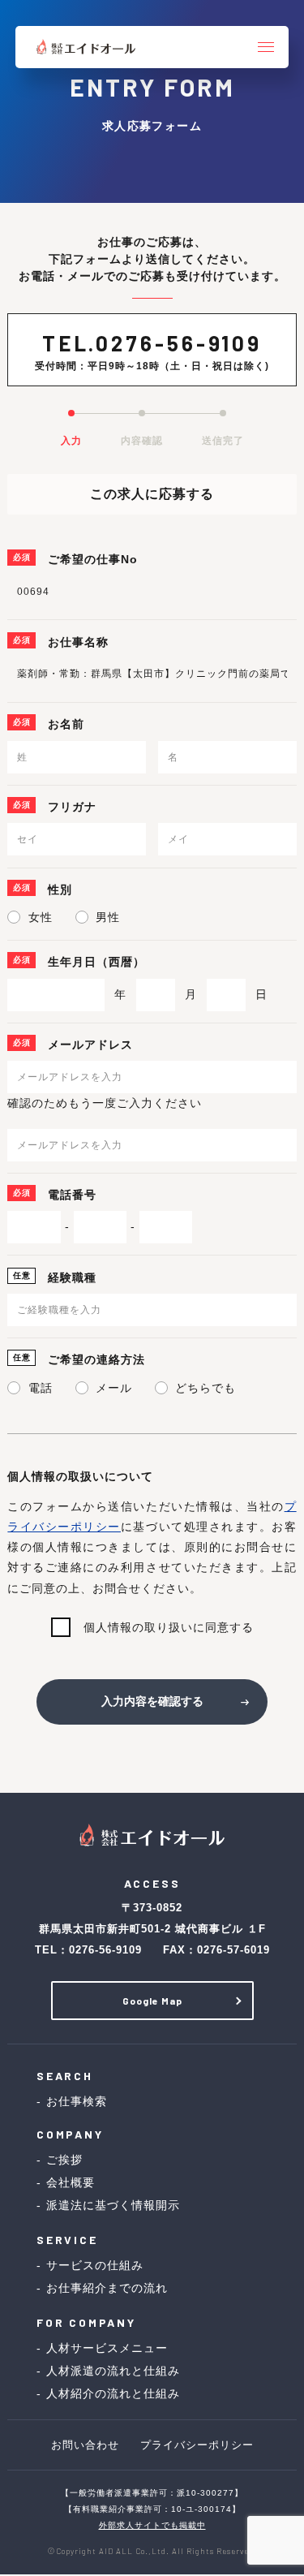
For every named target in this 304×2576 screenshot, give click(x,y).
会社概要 (71, 2182)
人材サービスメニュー (107, 2348)
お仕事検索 (77, 2101)
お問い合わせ (85, 2445)
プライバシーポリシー (197, 2445)
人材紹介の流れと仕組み (113, 2393)
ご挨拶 (64, 2160)
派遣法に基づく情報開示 (113, 2205)
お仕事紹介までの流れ (107, 2288)
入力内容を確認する (152, 1701)
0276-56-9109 (179, 343)
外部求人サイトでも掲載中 (152, 2525)
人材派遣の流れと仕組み (113, 2371)
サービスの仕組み (95, 2265)
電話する (84, 2553)
